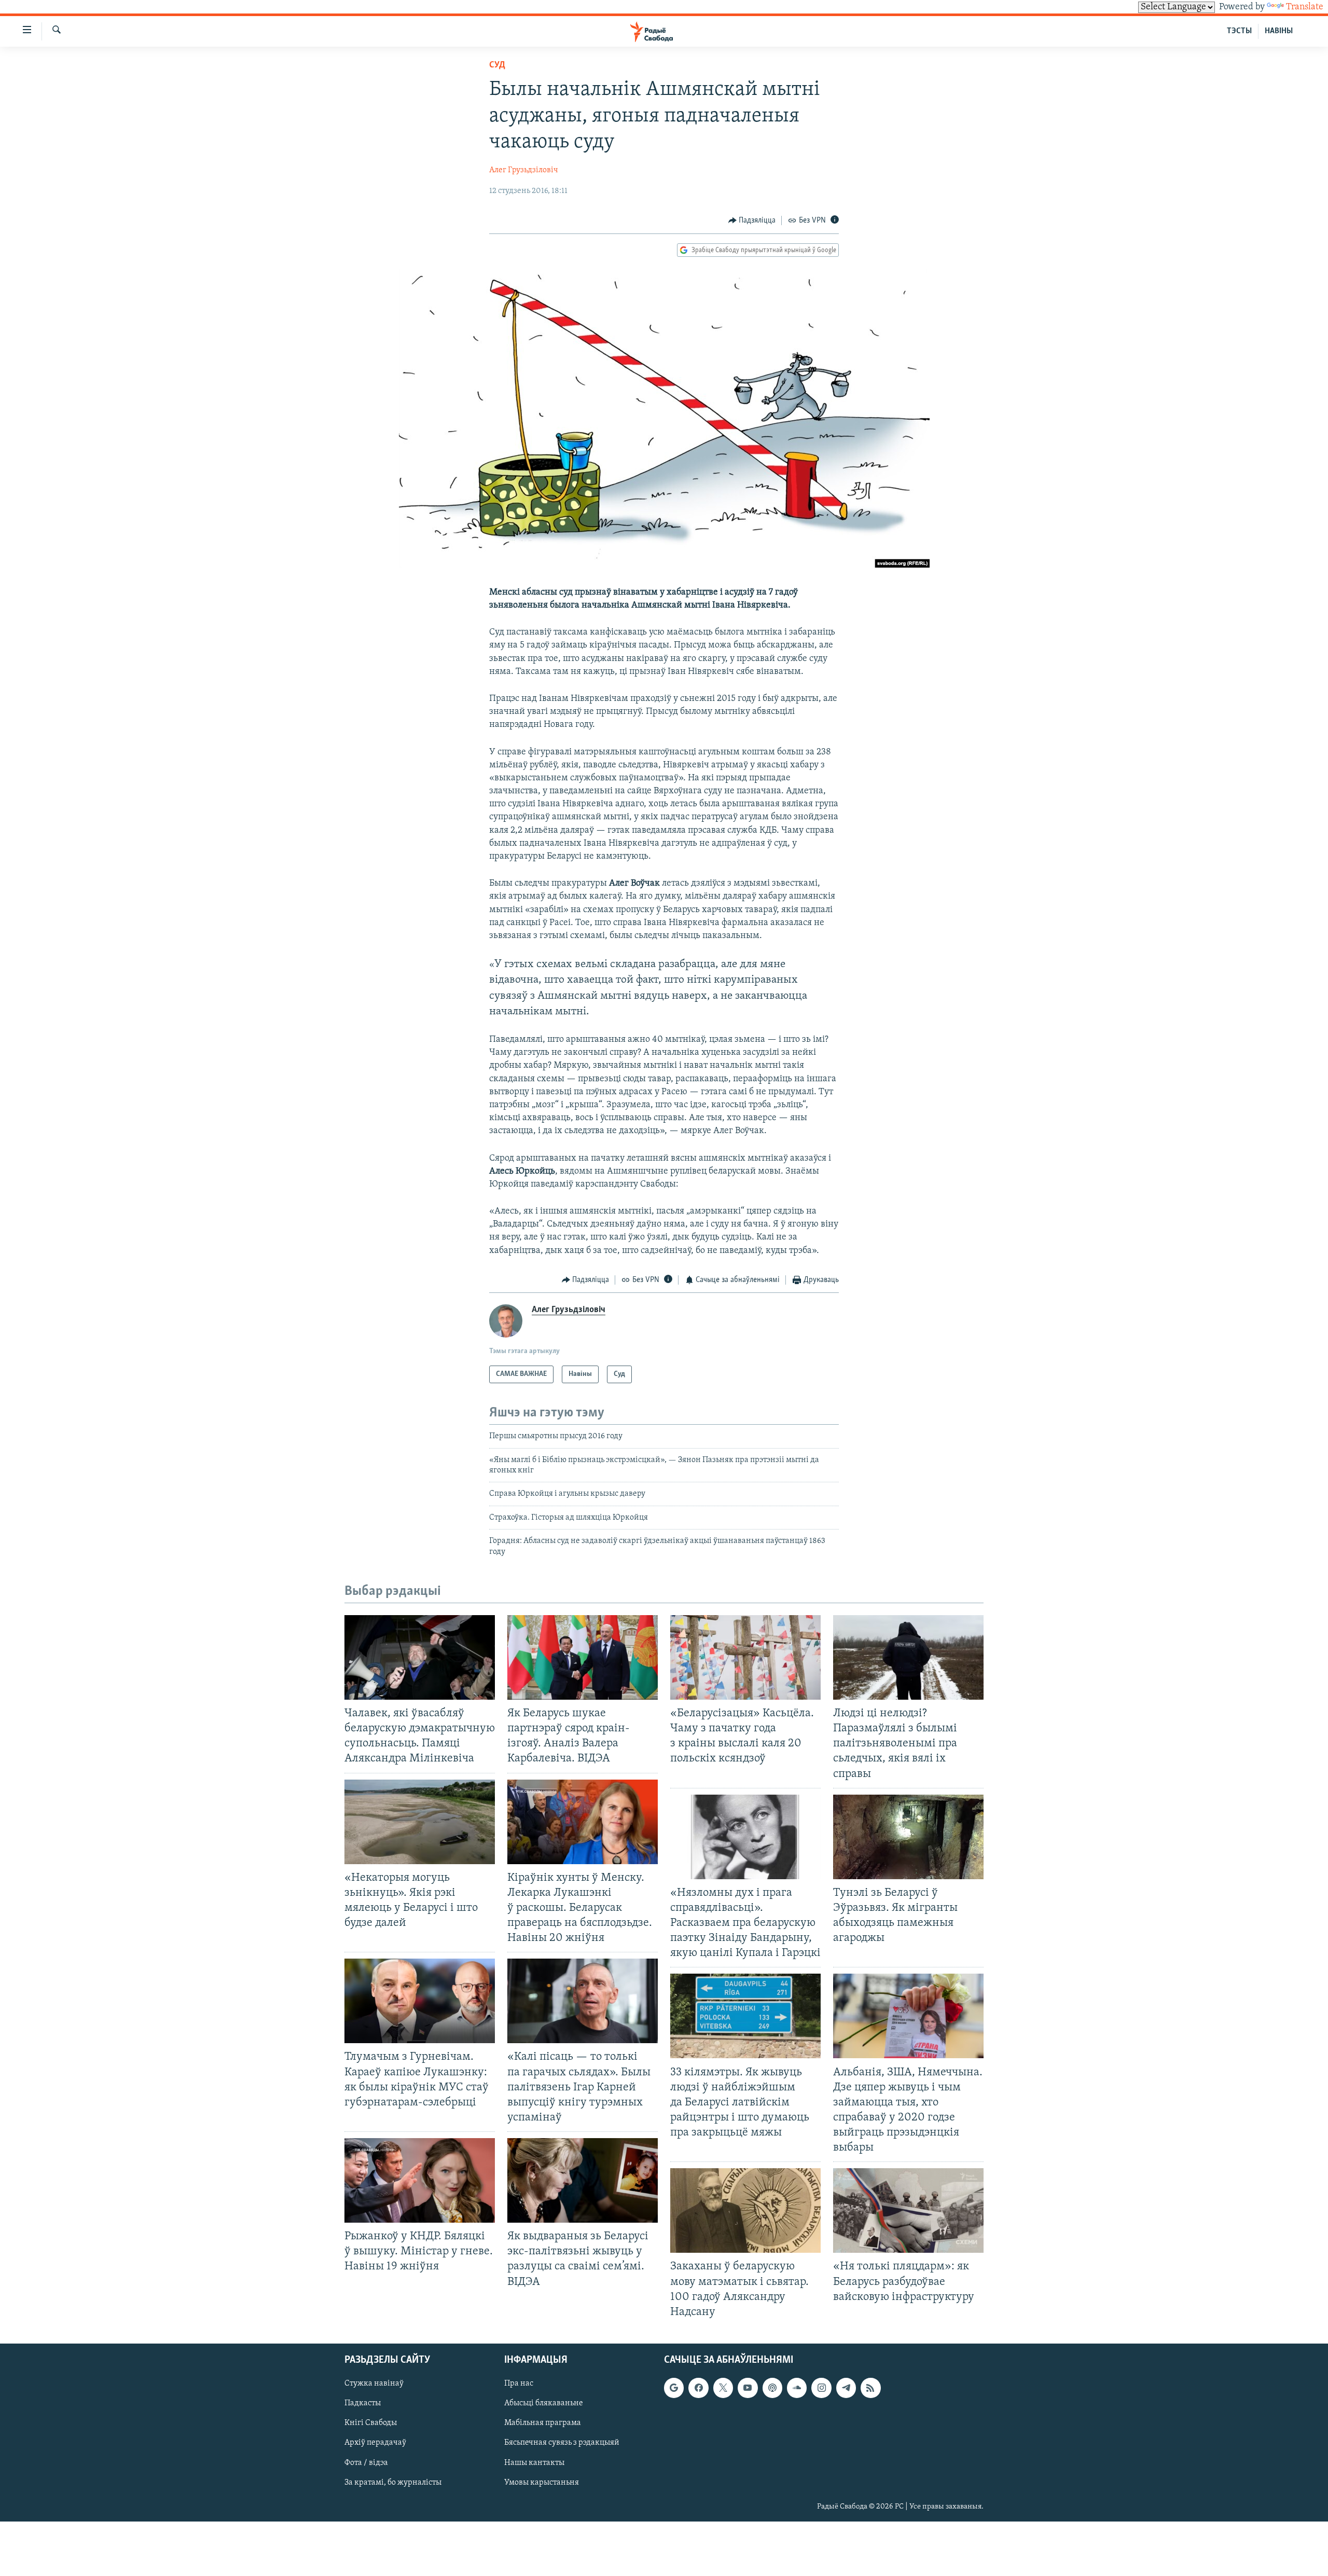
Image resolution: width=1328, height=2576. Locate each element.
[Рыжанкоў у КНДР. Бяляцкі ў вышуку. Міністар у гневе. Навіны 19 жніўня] (420, 2180)
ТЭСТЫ (1239, 31)
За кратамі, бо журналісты (393, 2482)
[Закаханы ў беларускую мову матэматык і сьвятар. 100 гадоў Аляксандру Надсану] (745, 2210)
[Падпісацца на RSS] (870, 2388)
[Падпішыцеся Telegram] (846, 2388)
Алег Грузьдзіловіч (524, 170)
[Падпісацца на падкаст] (772, 2388)
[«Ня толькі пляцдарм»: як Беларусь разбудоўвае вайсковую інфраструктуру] (908, 2210)
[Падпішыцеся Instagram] (821, 2388)
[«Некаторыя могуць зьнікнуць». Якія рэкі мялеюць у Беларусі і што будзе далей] (420, 1822)
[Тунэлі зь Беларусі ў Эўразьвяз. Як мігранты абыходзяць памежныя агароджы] (908, 1837)
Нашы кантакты (534, 2462)
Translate (1305, 7)
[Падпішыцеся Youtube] (748, 2388)
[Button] (752, 221)
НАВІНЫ (1279, 31)
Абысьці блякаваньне (544, 2403)
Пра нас (519, 2384)
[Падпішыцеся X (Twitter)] (723, 2388)
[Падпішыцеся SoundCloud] (797, 2388)
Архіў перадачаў (375, 2443)
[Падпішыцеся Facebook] (698, 2388)
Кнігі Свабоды (371, 2423)
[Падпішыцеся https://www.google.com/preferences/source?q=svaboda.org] (674, 2388)
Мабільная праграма (543, 2423)
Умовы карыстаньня (542, 2482)
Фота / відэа (366, 2462)
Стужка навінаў (374, 2384)
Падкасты (363, 2403)
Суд (497, 65)
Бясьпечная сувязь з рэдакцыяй (562, 2443)
